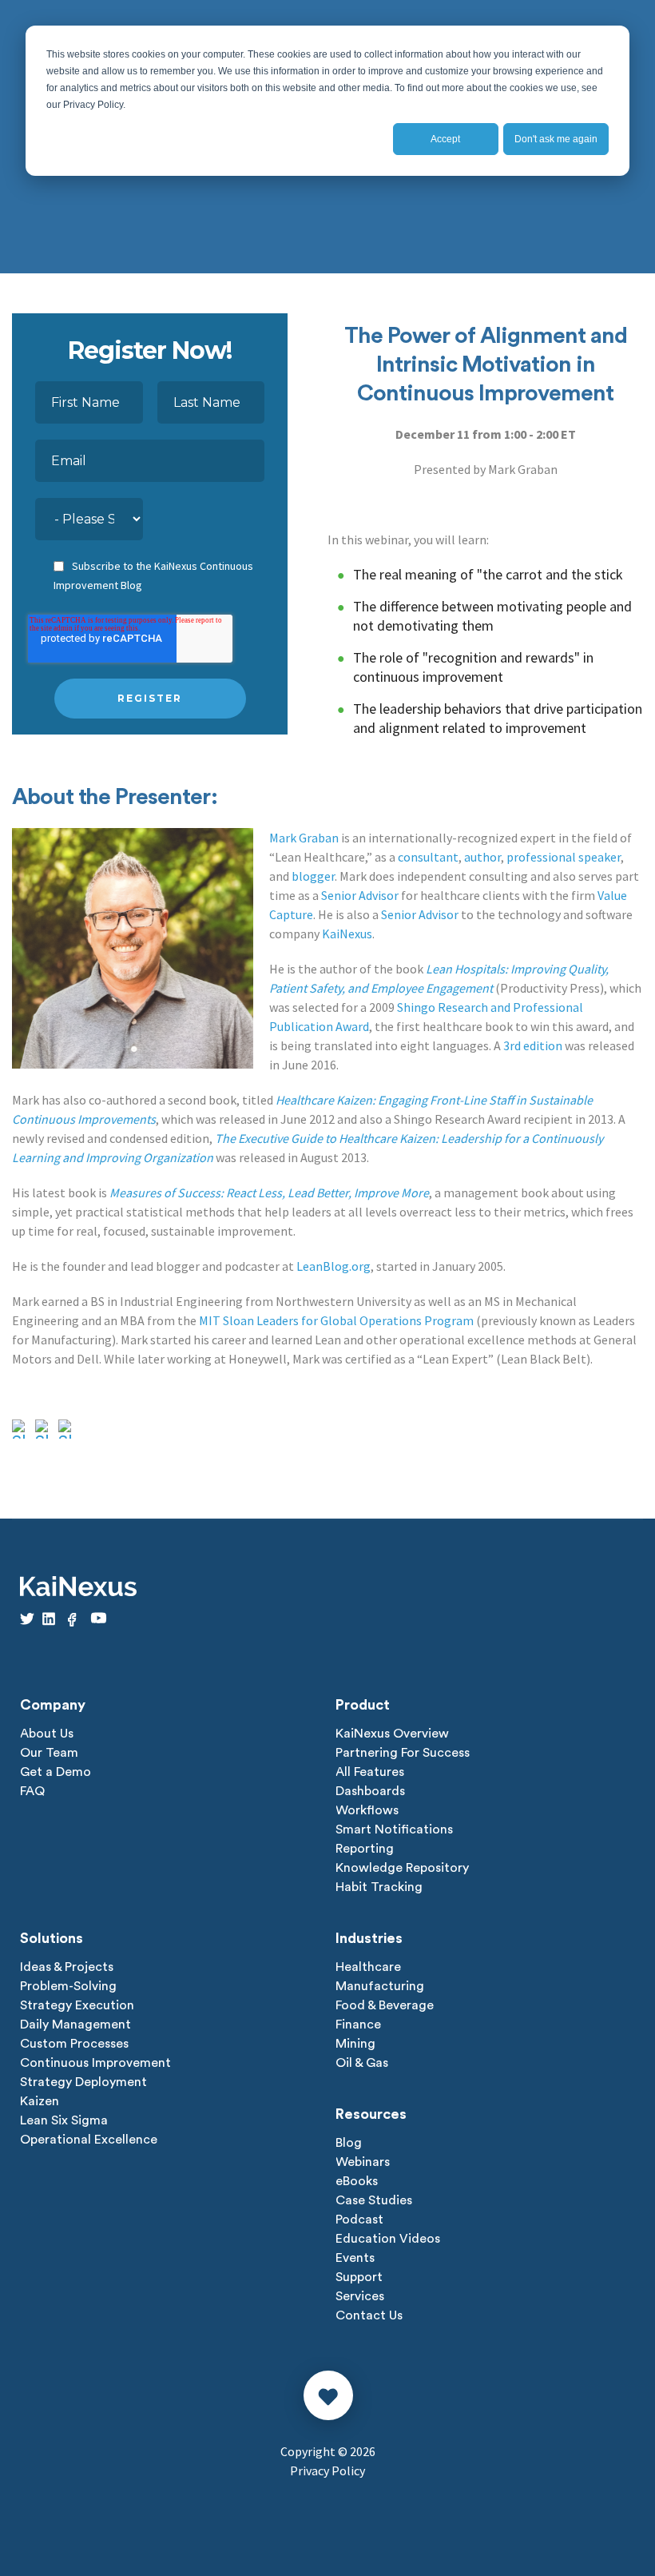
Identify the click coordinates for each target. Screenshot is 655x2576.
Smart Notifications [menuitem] (394, 1829)
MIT (210, 1320)
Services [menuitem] (360, 2296)
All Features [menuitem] (370, 1772)
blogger (313, 876)
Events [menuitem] (355, 2258)
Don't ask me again (556, 139)
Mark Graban (304, 838)
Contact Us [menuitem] (369, 2315)
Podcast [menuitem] (359, 2220)
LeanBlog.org (333, 1266)
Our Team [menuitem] (49, 1753)
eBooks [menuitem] (357, 2181)
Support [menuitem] (359, 2277)
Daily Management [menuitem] (75, 2025)
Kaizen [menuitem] (40, 2101)
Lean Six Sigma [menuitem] (64, 2120)
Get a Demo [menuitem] (56, 1772)
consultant (428, 857)
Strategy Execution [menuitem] (77, 2005)
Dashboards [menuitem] (370, 1791)
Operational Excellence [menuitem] (89, 2140)
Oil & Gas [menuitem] (362, 2063)
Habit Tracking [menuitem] (379, 1887)
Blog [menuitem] (349, 2143)
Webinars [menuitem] (363, 2162)
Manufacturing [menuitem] (380, 1986)
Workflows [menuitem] (367, 1810)
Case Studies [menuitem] (374, 2200)
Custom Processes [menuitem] (74, 2044)
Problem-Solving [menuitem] (68, 1986)
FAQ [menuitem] (32, 1791)
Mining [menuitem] (355, 2044)
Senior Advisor (360, 895)
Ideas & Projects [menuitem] (67, 1967)
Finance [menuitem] (358, 2025)
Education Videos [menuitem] (388, 2239)
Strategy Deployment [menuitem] (83, 2082)
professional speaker (564, 857)
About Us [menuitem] (47, 1734)
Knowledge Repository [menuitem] (402, 1868)
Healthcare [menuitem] (368, 1967)
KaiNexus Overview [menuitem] (392, 1734)
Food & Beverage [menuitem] (385, 2005)
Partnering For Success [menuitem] (403, 1753)
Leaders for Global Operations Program (365, 1320)
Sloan (238, 1320)
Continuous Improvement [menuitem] (95, 2063)
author (482, 857)
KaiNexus (347, 934)
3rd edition (533, 1045)
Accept (445, 139)
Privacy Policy (327, 2470)
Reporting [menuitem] (365, 1849)
